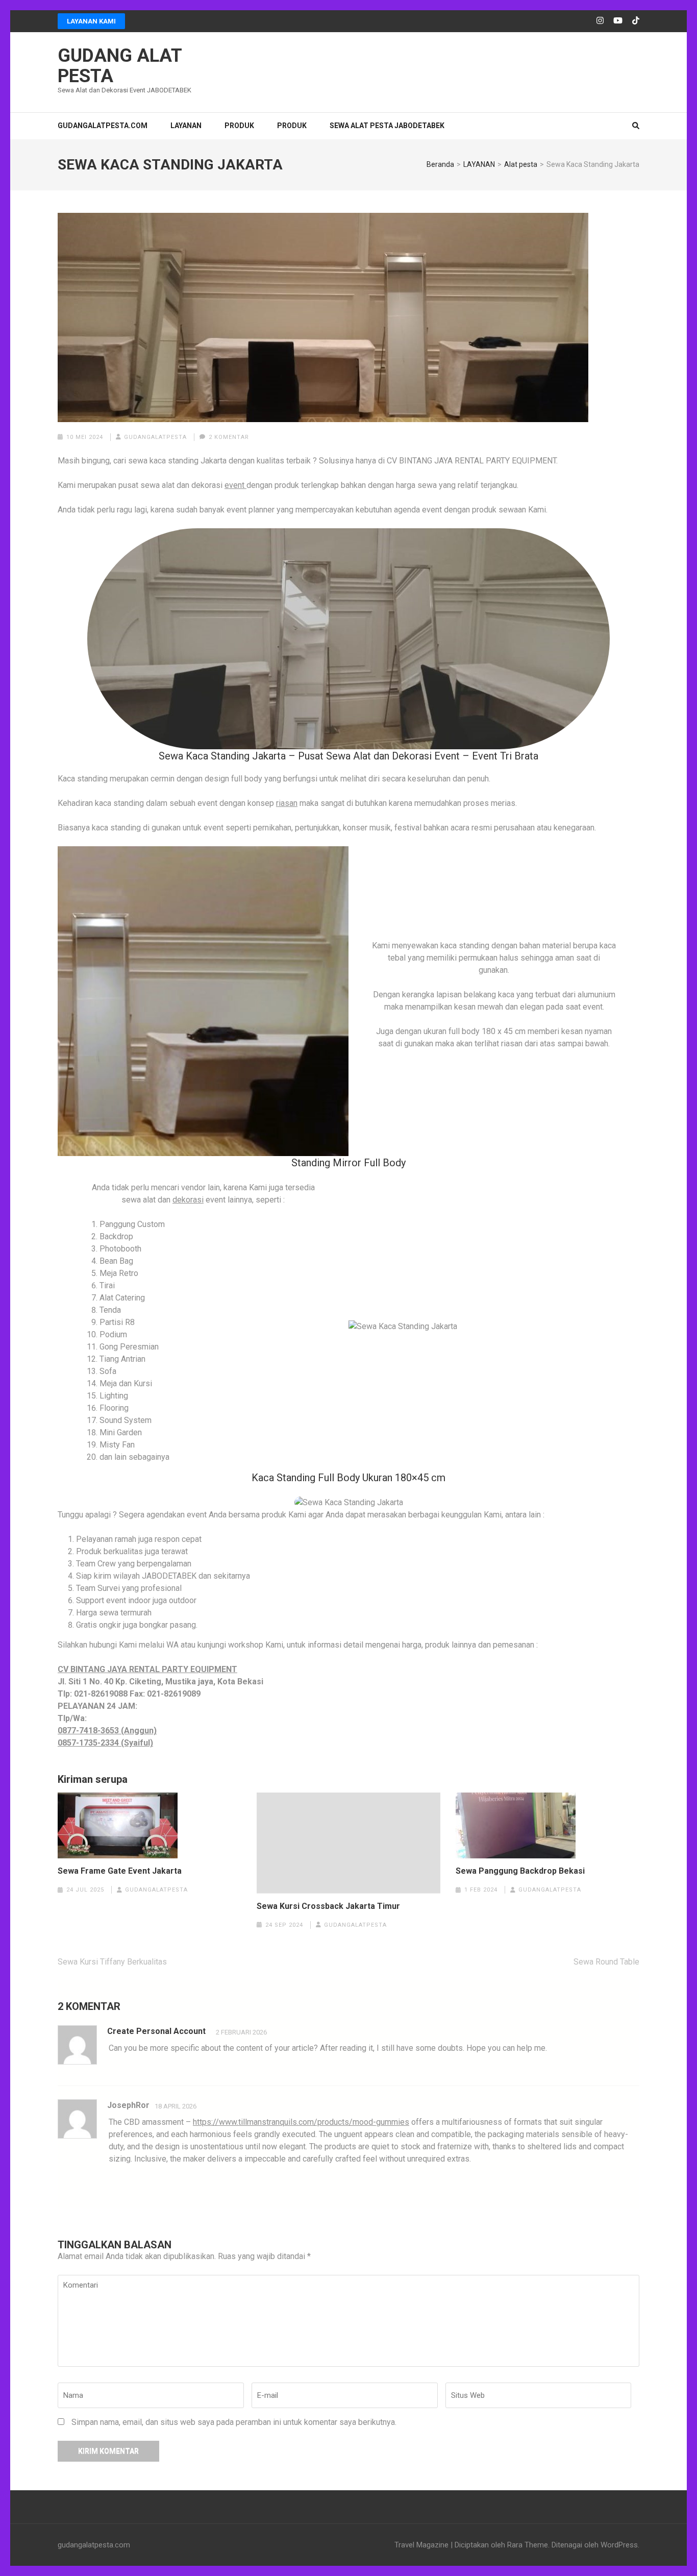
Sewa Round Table (606, 1962)
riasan (287, 803)
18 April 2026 (176, 2106)
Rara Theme (528, 2545)
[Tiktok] (636, 21)
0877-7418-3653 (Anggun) (107, 1731)
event (235, 485)
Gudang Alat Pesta (120, 66)
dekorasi (188, 1200)
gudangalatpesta (155, 437)
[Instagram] (600, 21)
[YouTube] (618, 21)
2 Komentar (229, 437)
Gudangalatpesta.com (103, 126)
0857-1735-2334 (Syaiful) (105, 1743)
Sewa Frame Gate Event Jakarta (120, 1871)
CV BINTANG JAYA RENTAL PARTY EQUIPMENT (147, 1669)
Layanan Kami (91, 21)
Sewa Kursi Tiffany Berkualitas (112, 1962)
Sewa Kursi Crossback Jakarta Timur (328, 1906)
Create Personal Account (156, 2031)
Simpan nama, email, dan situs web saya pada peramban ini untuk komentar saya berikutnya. (234, 2422)
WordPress (619, 2545)
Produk (292, 126)
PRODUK (239, 126)
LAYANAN (186, 126)
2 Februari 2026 (241, 2032)
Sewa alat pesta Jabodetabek (387, 126)
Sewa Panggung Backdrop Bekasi (520, 1871)
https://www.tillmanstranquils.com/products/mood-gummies (301, 2122)
